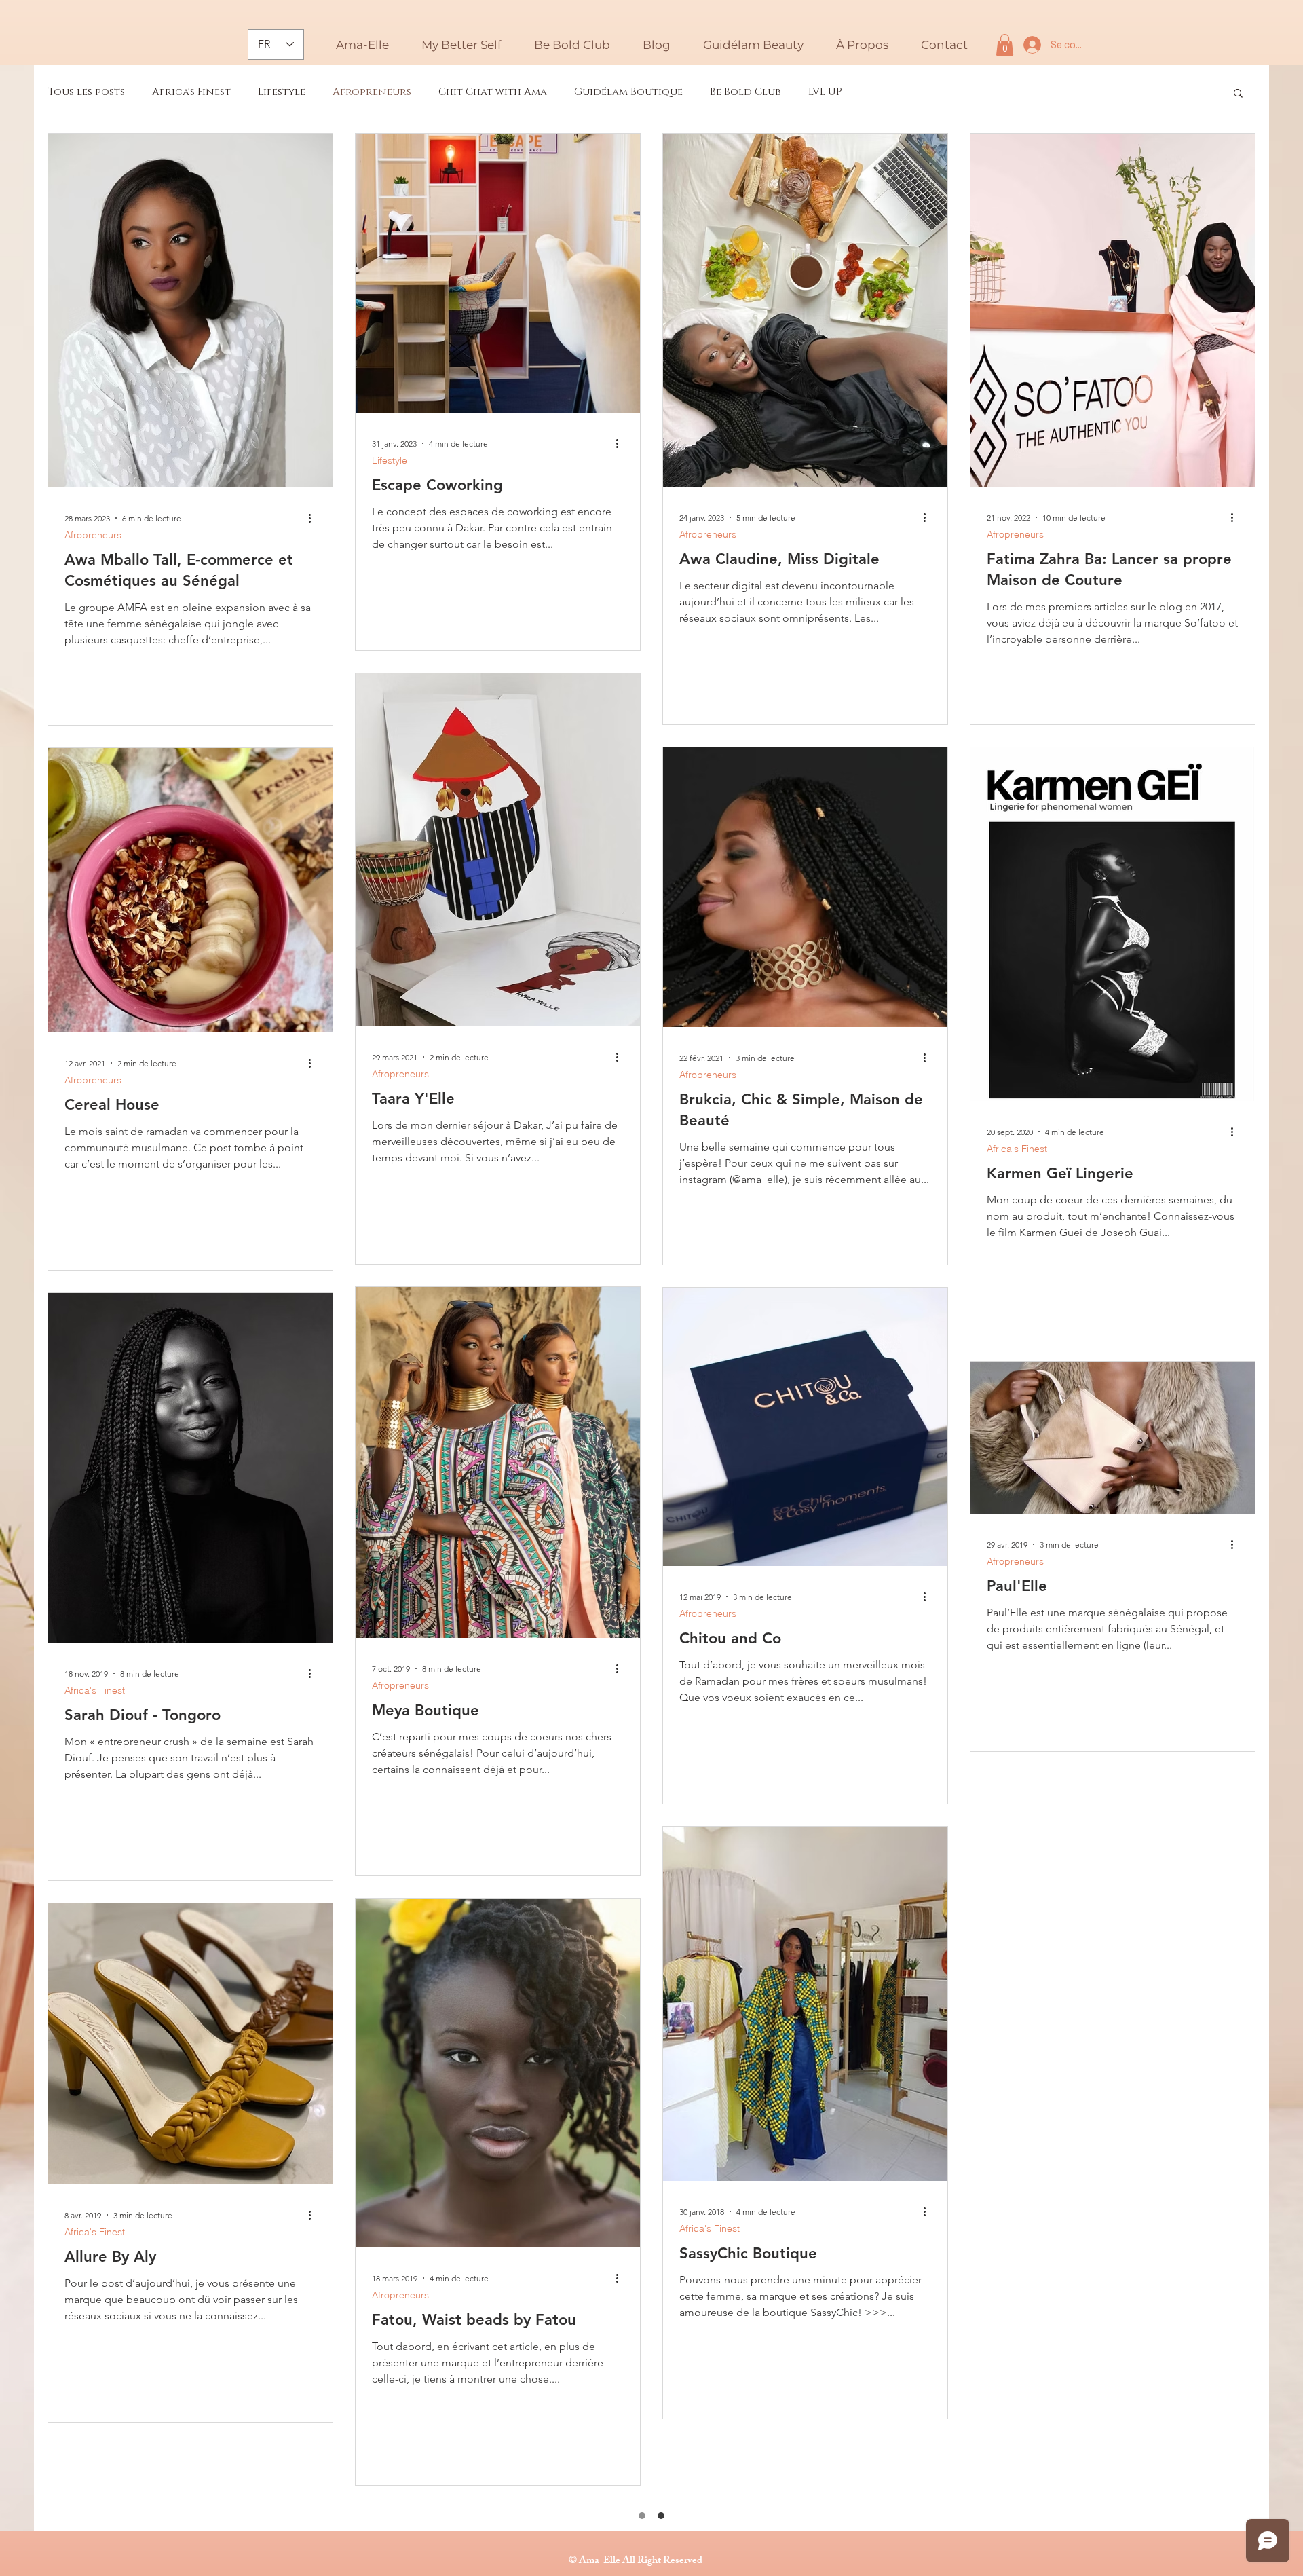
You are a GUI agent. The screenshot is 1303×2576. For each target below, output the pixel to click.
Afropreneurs (372, 92)
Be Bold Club (745, 92)
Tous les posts (86, 92)
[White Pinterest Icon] (678, 2562)
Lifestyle (282, 92)
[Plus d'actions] (314, 518)
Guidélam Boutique (628, 92)
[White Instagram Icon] (625, 2562)
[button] (657, 45)
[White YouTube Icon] (651, 2562)
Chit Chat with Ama (493, 92)
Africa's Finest (191, 92)
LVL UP (825, 92)
